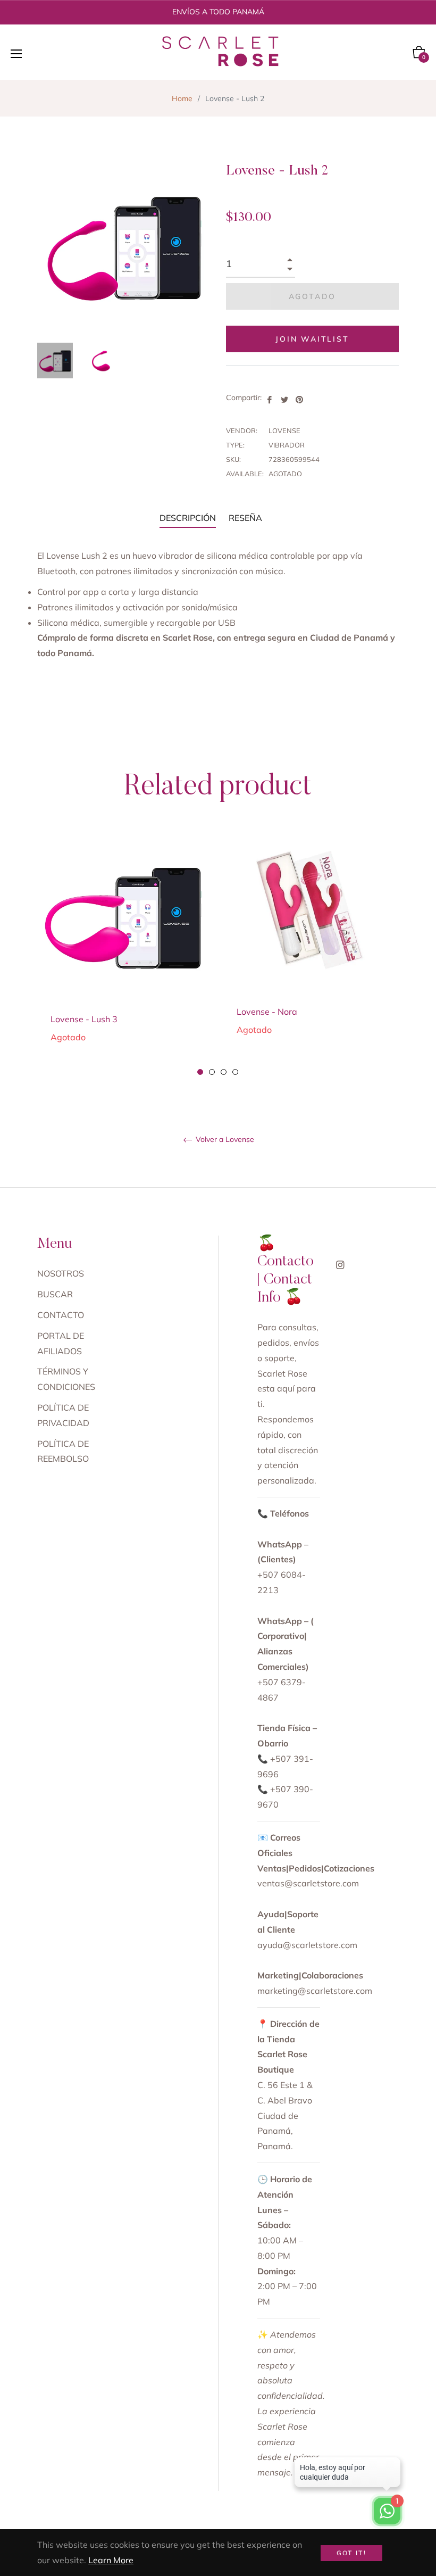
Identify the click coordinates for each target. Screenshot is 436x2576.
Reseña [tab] (246, 518)
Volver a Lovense (224, 1140)
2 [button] (212, 1072)
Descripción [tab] (188, 518)
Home (182, 98)
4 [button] (235, 1072)
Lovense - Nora (267, 1012)
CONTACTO (61, 1315)
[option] (125, 954)
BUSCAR (55, 1294)
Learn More (111, 2560)
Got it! (352, 2553)
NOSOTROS (61, 1273)
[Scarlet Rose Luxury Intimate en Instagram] (340, 1264)
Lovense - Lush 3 (84, 1019)
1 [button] (200, 1072)
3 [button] (224, 1072)
